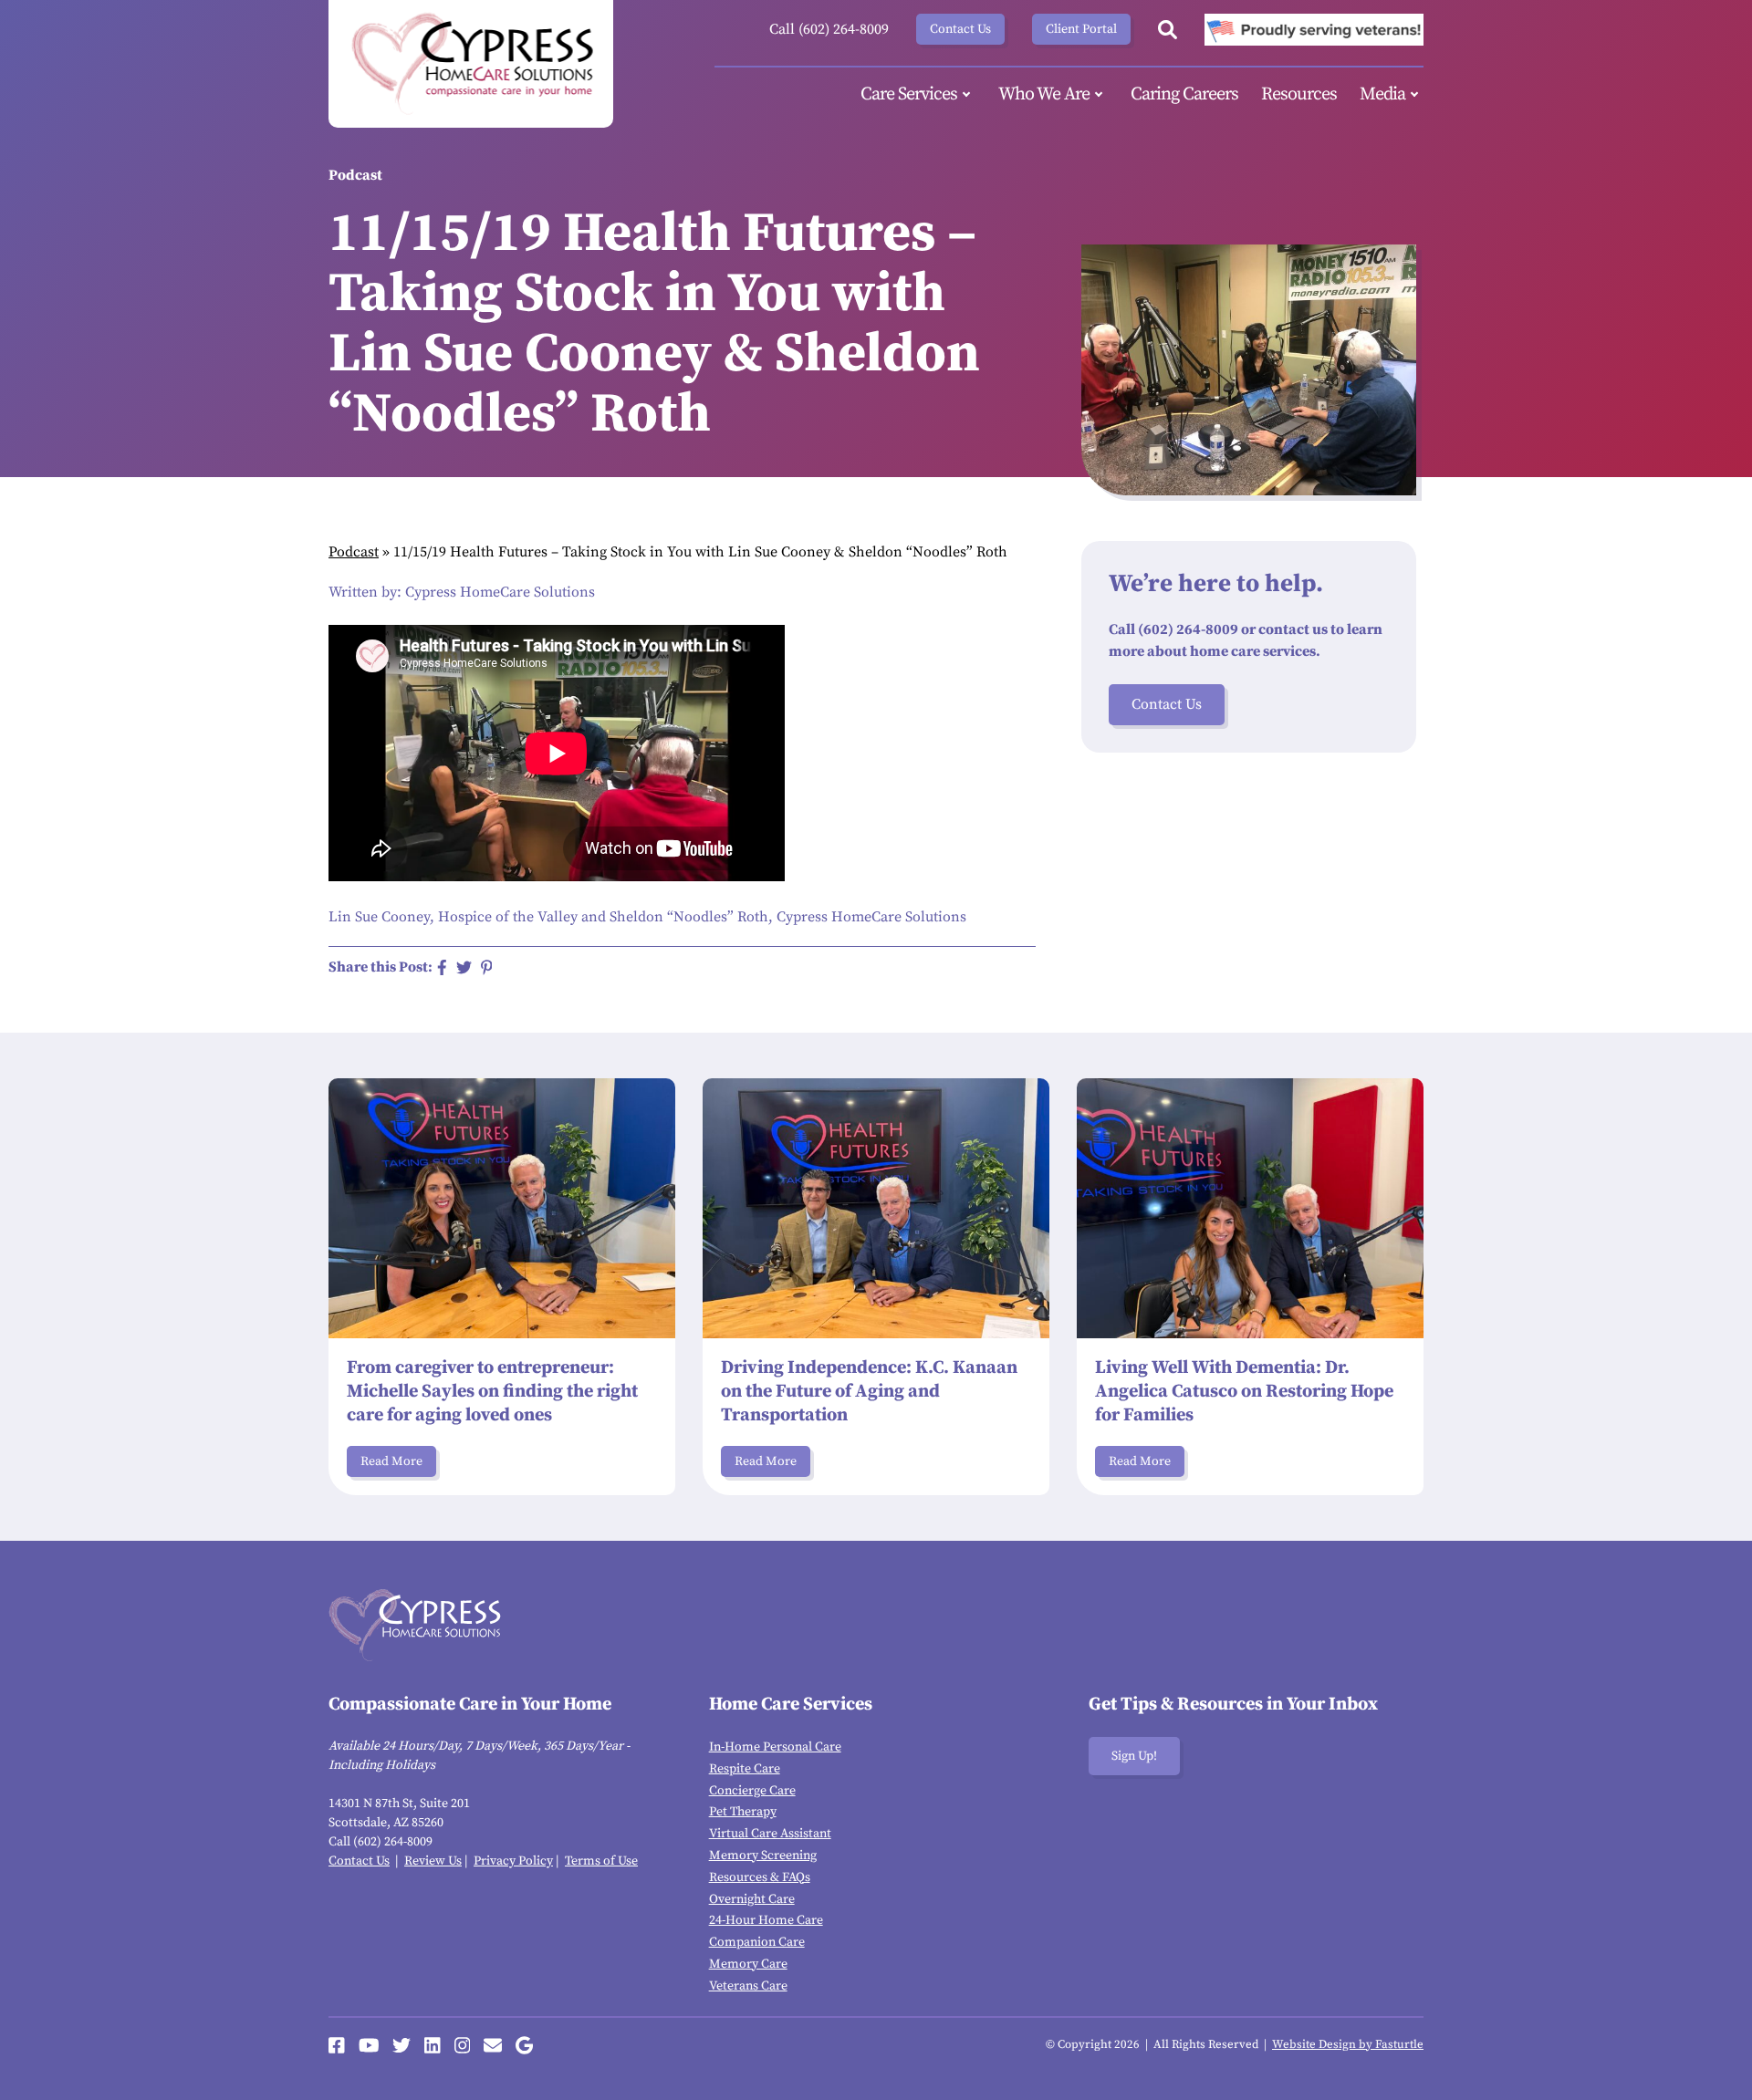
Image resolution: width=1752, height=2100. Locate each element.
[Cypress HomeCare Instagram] (463, 2045)
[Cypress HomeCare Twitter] (401, 2045)
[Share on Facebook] (442, 967)
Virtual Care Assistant (770, 1834)
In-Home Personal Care (775, 1747)
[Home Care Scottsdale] (471, 64)
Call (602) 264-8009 (829, 29)
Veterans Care (748, 1986)
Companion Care (757, 1942)
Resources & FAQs (760, 1877)
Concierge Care (752, 1791)
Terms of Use (601, 1861)
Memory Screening (763, 1856)
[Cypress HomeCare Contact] (493, 2045)
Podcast (354, 552)
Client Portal (1081, 29)
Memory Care (748, 1964)
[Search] (1168, 30)
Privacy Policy (513, 1861)
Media (1382, 94)
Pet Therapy (743, 1812)
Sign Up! (1134, 1756)
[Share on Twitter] (464, 967)
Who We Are (1044, 94)
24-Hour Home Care (766, 1920)
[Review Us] (524, 2045)
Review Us (433, 1861)
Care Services (909, 94)
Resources (1299, 94)
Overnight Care (752, 1899)
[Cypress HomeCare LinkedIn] (433, 2045)
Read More (391, 1461)
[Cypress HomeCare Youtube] (369, 2045)
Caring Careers (1184, 94)
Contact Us (960, 29)
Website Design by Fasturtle (1348, 2044)
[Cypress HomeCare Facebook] (337, 2045)
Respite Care (745, 1769)
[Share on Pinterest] (487, 967)
